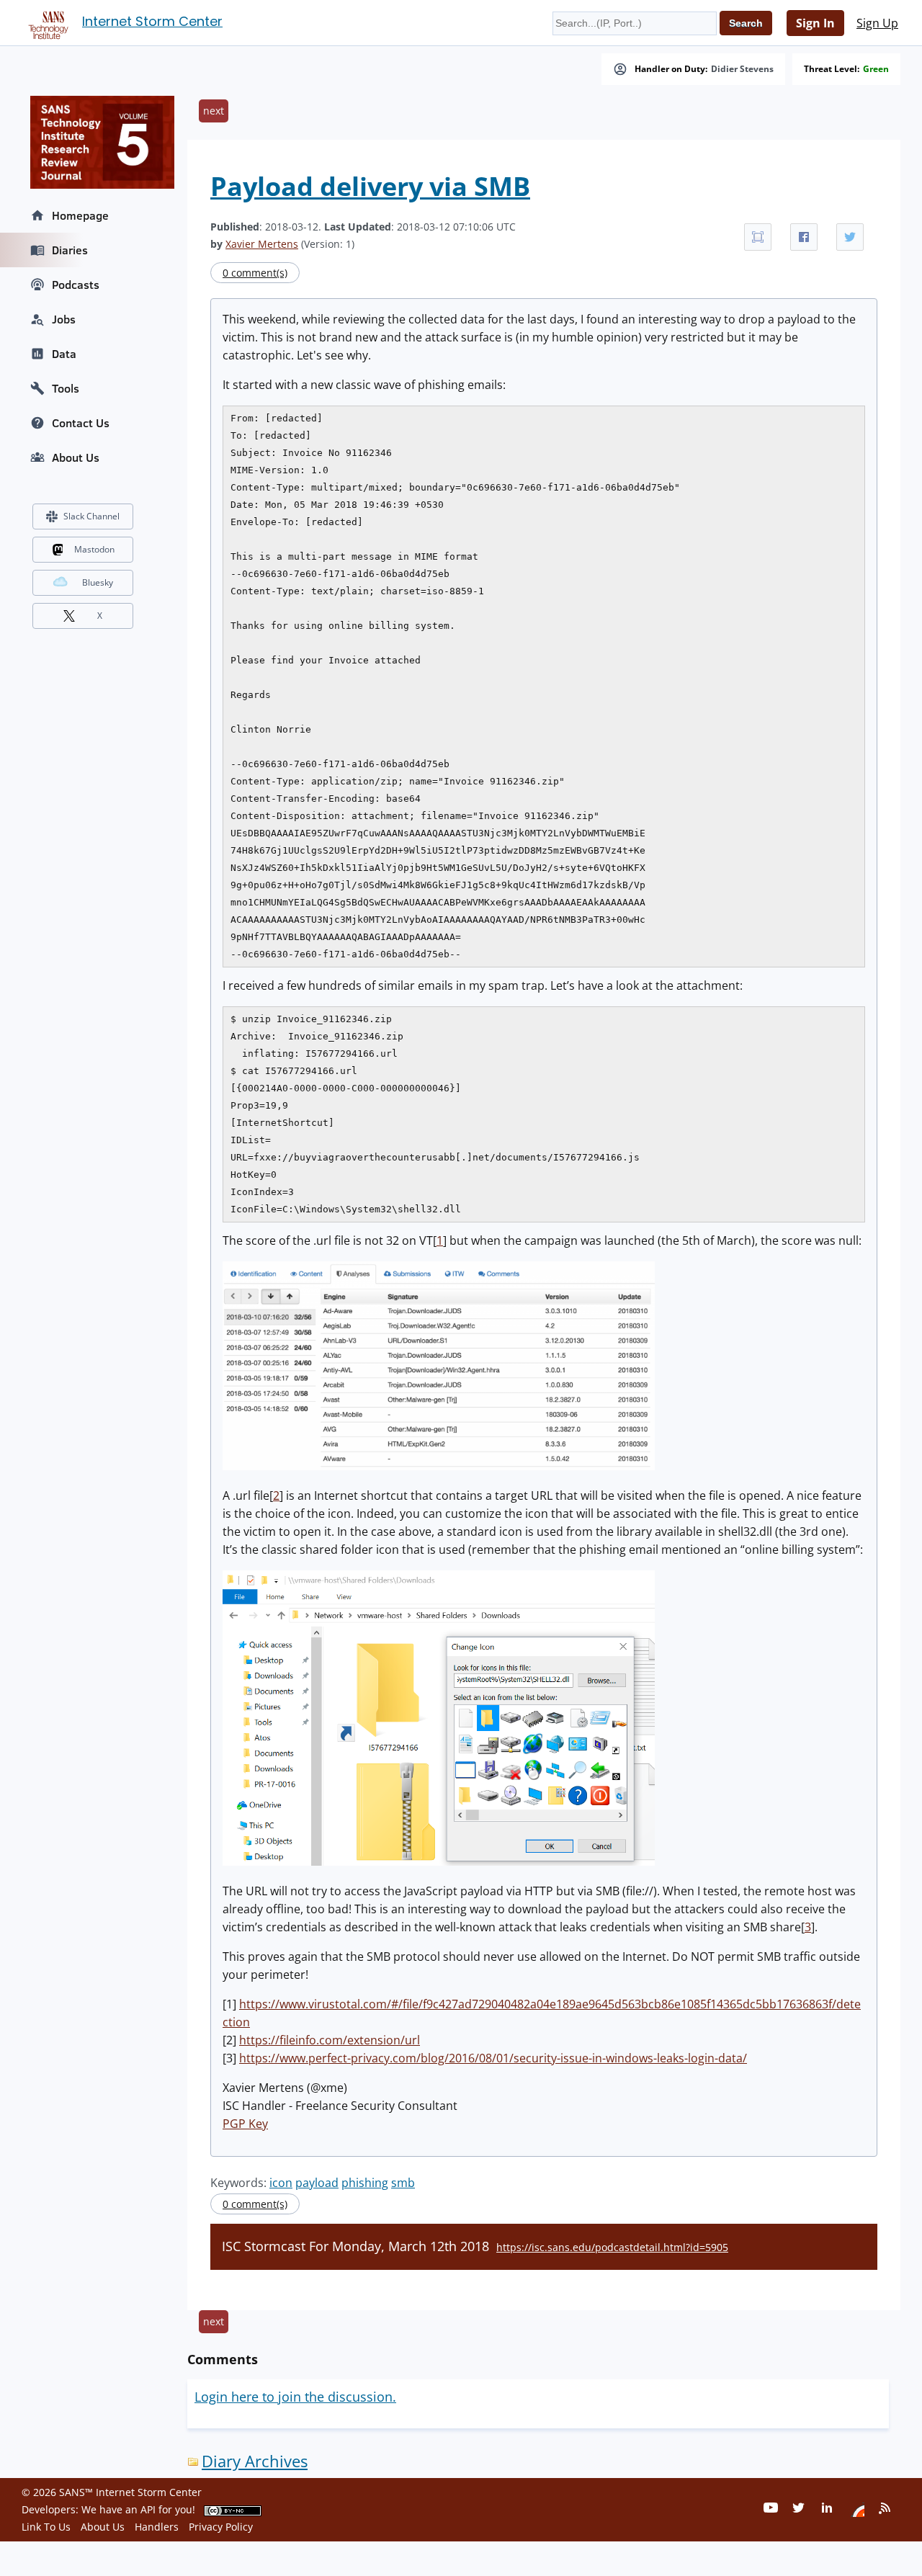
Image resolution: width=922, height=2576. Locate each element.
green (876, 69)
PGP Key (245, 2124)
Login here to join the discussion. (295, 2397)
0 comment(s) (255, 273)
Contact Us (81, 423)
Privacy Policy (221, 2527)
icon (281, 2183)
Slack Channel (91, 516)
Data (64, 354)
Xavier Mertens (262, 244)
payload (317, 2183)
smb (403, 2183)
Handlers (157, 2527)
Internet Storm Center (152, 21)
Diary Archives (255, 2461)
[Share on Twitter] (850, 237)
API (148, 2509)
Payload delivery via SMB (370, 186)
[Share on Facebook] (804, 237)
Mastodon (94, 549)
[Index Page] (46, 22)
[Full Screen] (758, 237)
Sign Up (877, 23)
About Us (76, 457)
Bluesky (98, 582)
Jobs (64, 319)
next (214, 111)
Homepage (80, 215)
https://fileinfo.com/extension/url (330, 2040)
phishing (365, 2183)
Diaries (70, 250)
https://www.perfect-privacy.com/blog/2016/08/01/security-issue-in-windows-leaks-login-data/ (493, 2058)
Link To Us (46, 2527)
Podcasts (76, 285)
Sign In (815, 23)
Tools (66, 388)
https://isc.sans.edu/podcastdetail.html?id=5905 (612, 2247)
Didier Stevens (742, 69)
